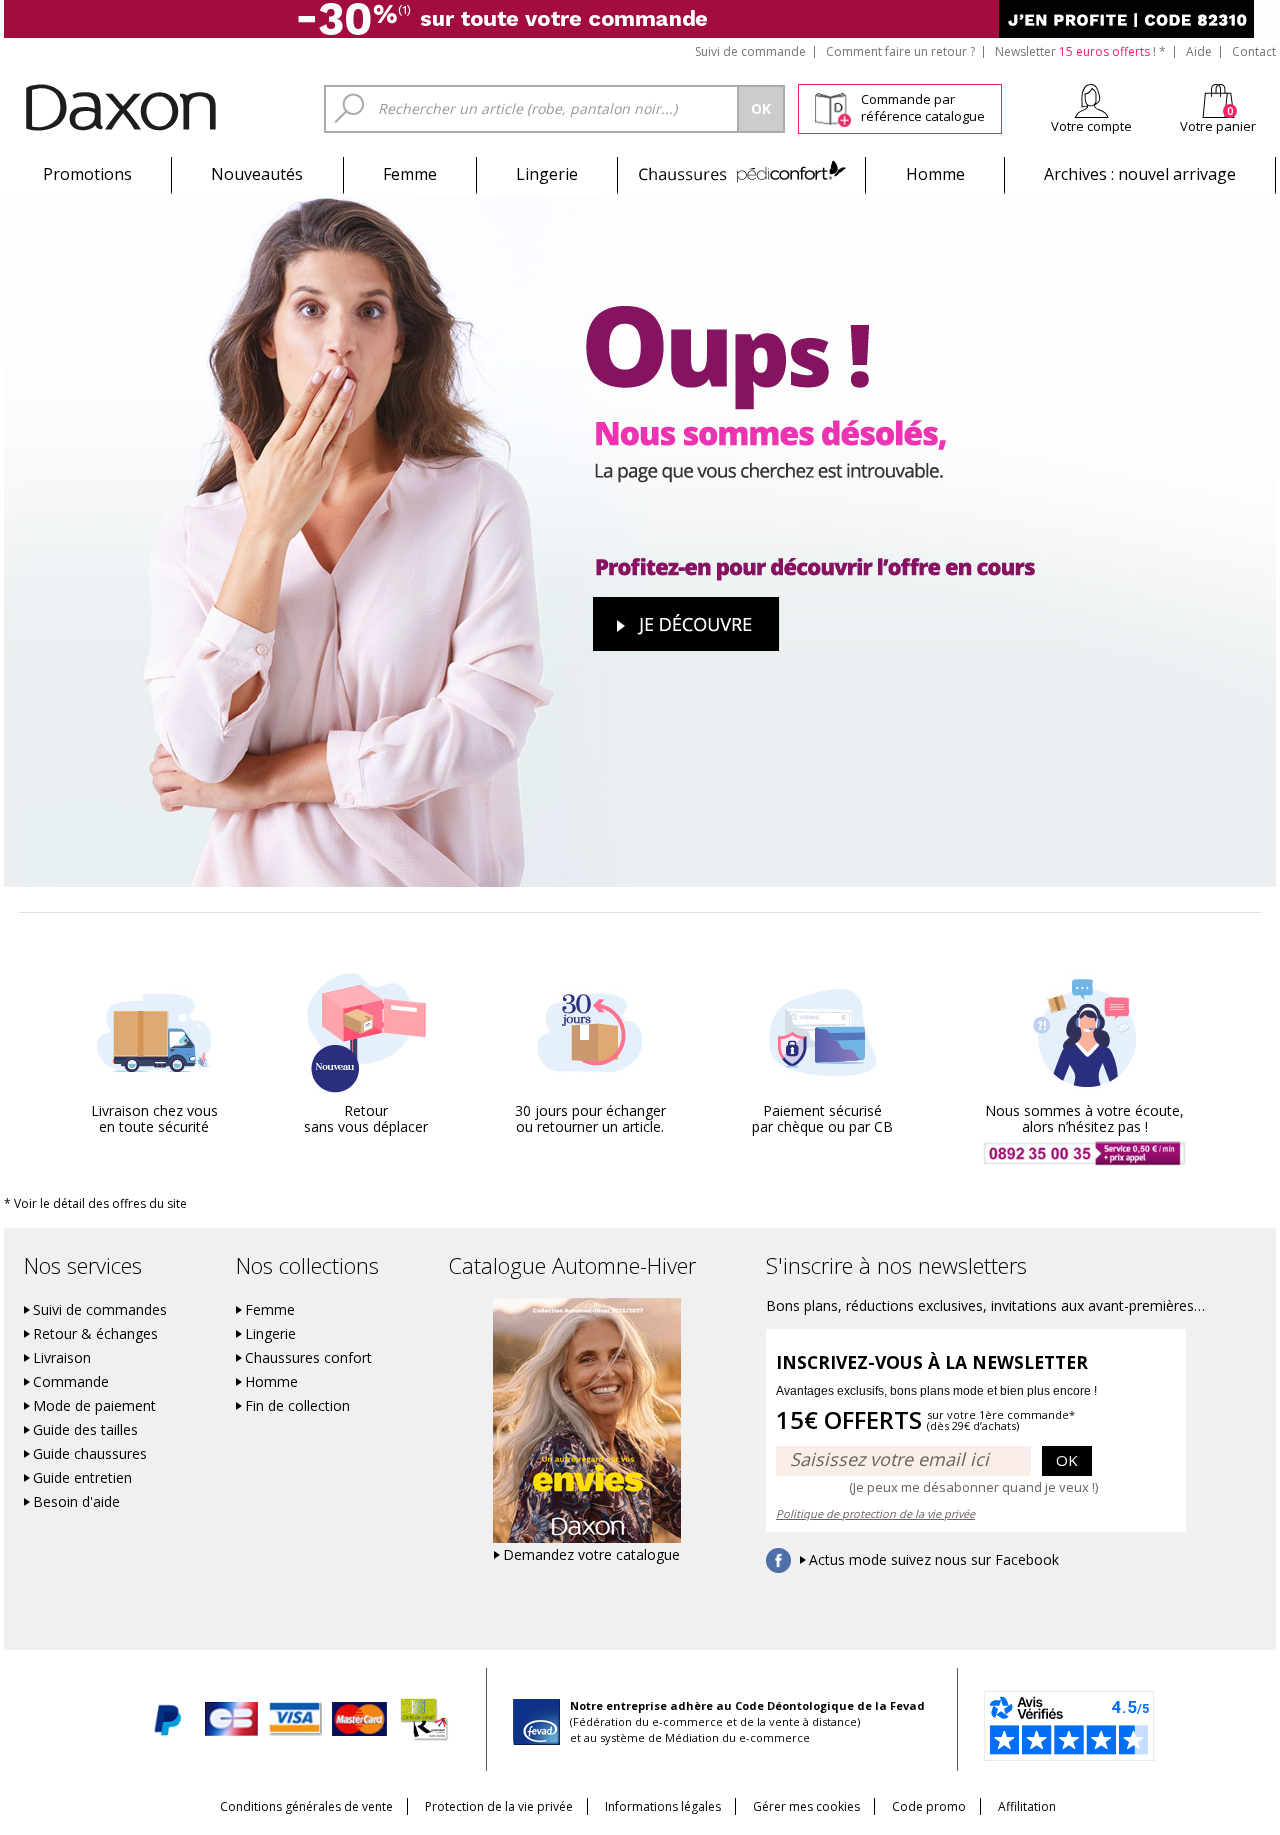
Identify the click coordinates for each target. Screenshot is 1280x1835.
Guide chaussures (90, 1454)
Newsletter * (1080, 51)
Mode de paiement (94, 1406)
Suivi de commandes (100, 1310)
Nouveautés (257, 174)
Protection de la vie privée (499, 1806)
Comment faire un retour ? (900, 51)
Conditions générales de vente (306, 1806)
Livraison (62, 1358)
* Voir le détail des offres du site (95, 1203)
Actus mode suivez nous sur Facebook (934, 1560)
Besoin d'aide (76, 1502)
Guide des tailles (85, 1430)
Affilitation (1027, 1806)
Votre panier (1218, 126)
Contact (1254, 51)
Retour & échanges (95, 1334)
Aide (1199, 51)
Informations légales (663, 1806)
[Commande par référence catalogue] (832, 106)
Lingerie (547, 174)
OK (1067, 1460)
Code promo (929, 1806)
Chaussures (741, 174)
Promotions (87, 174)
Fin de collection (297, 1406)
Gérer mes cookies (806, 1806)
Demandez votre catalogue (591, 1555)
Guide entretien (82, 1478)
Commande (71, 1382)
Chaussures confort (308, 1358)
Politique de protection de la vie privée (875, 1513)
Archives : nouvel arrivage (1140, 174)
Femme (410, 174)
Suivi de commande (750, 51)
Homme (935, 174)
